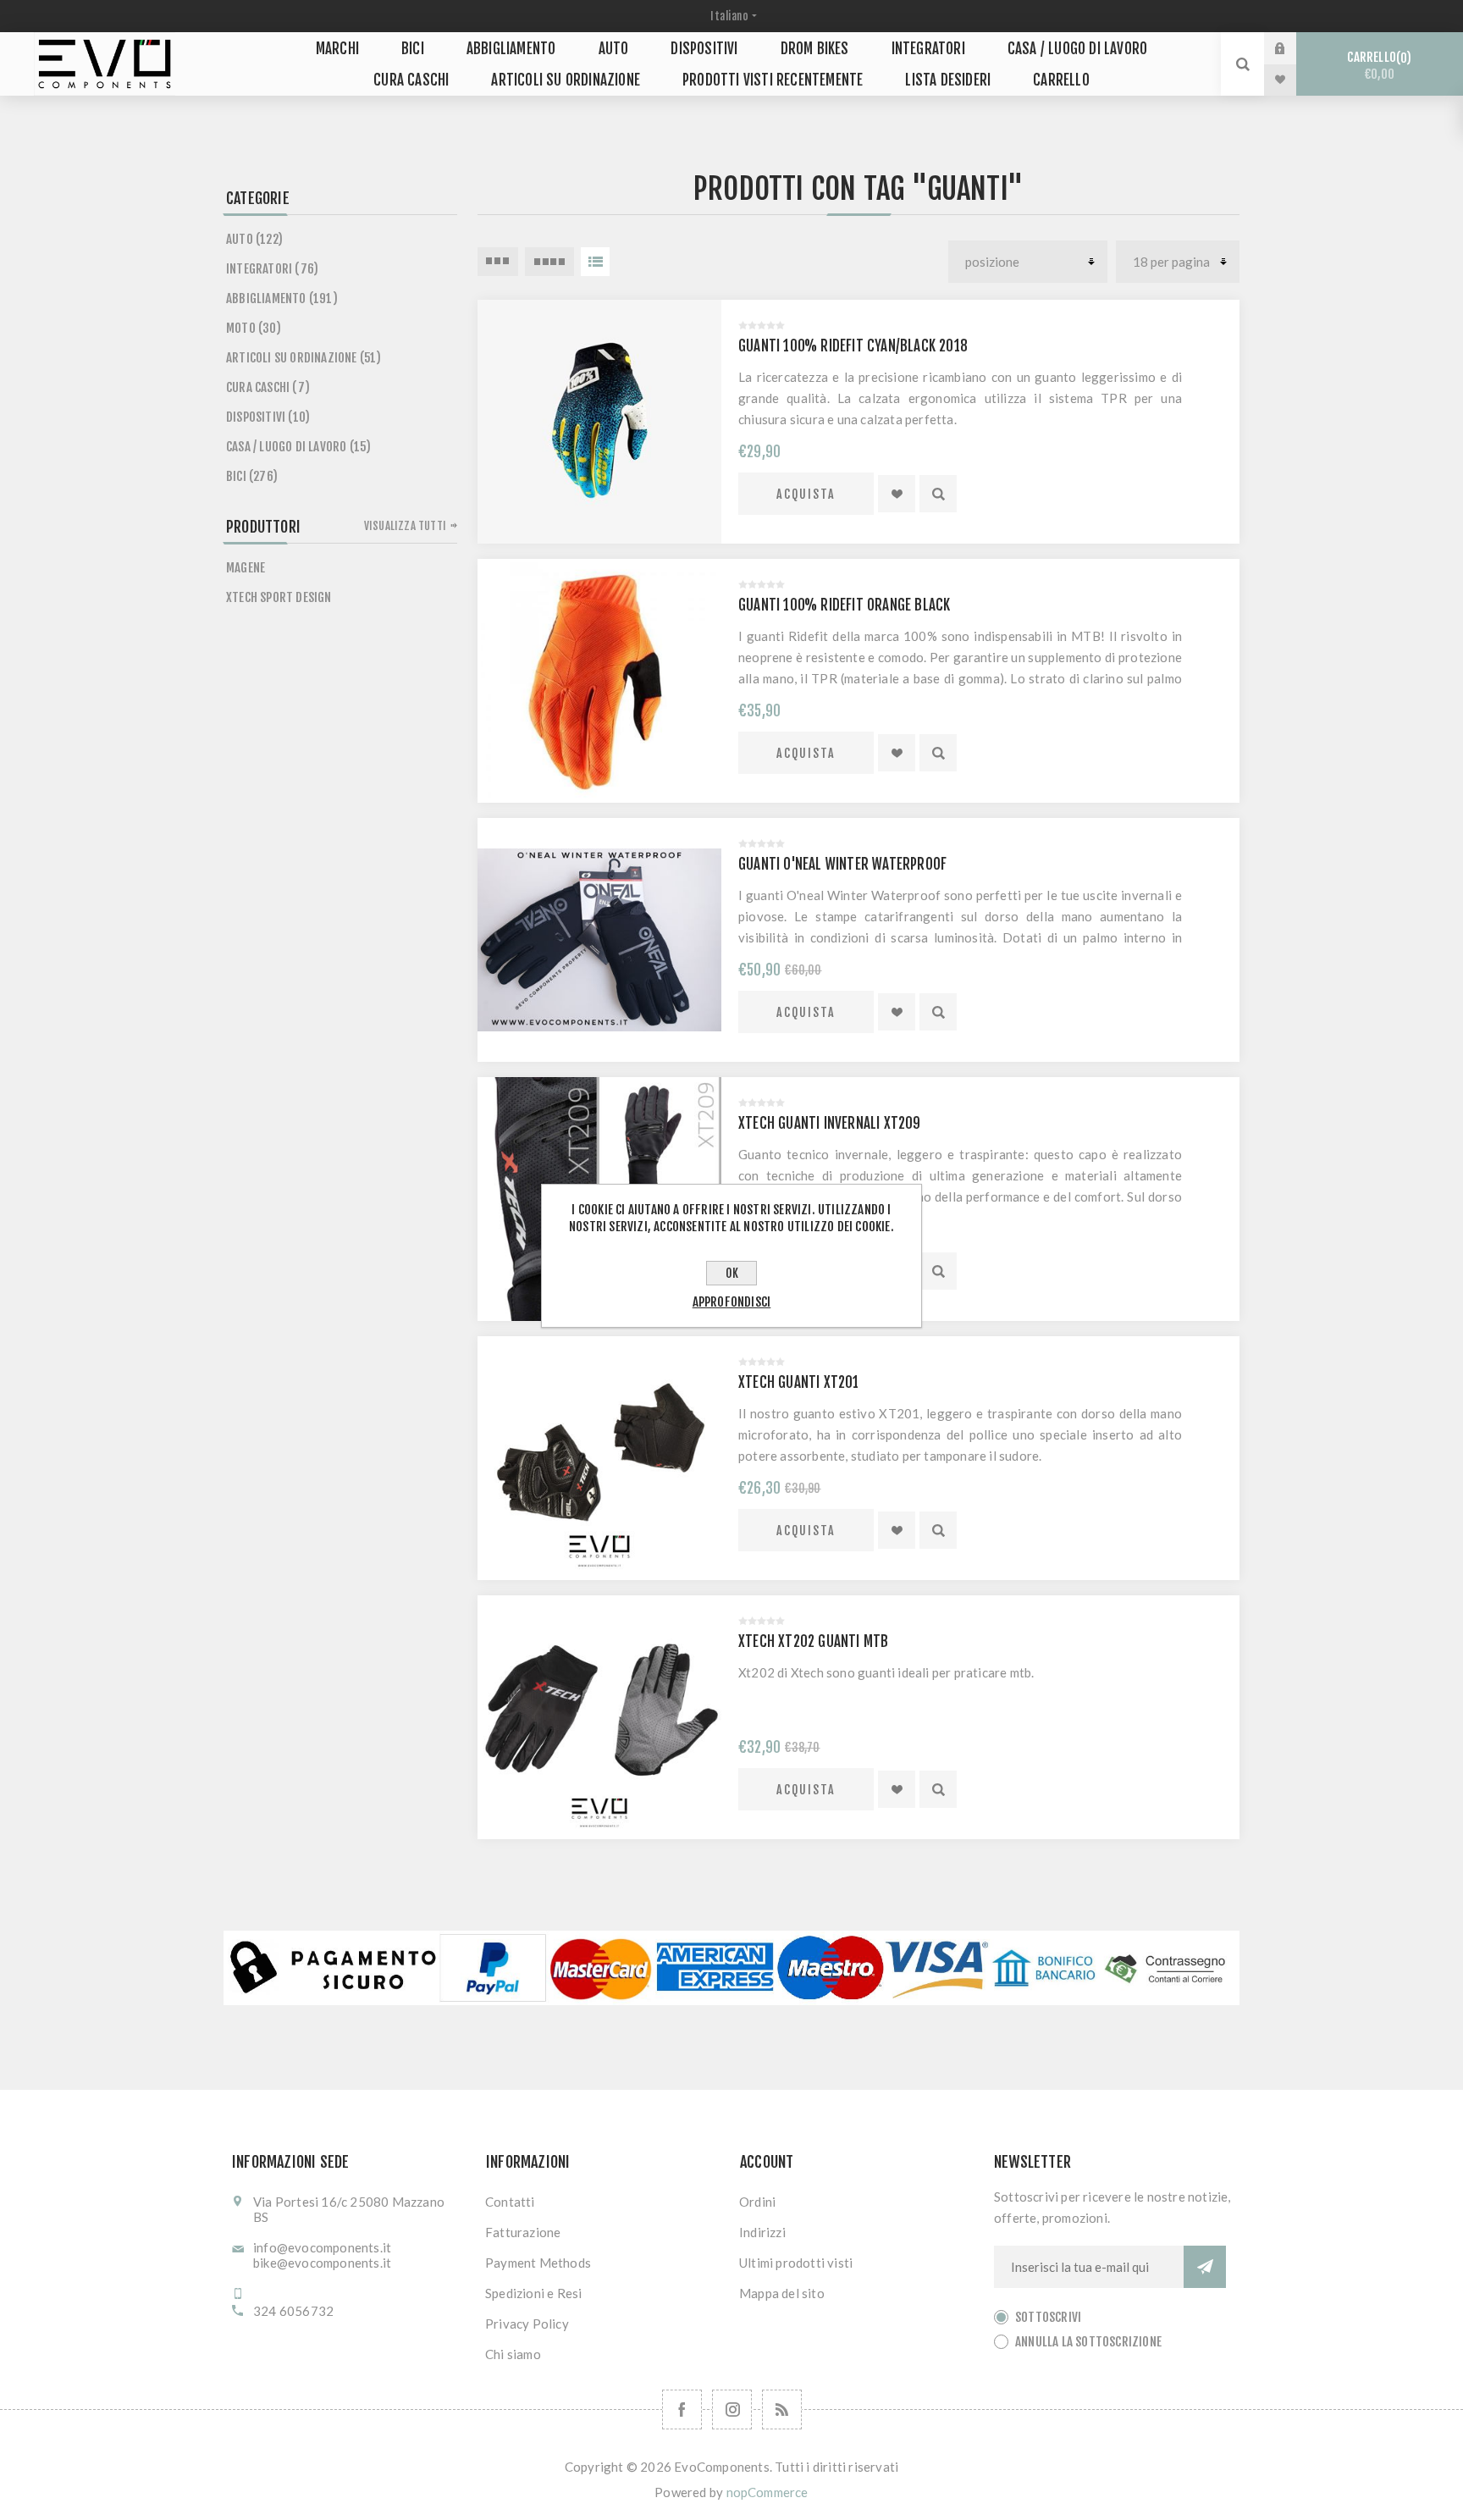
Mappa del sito (782, 2293)
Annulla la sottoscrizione (1088, 2342)
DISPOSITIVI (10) (268, 417)
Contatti (510, 2202)
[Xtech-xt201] (599, 1458)
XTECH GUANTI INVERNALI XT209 (830, 1123)
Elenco (595, 262)
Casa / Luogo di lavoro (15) (298, 447)
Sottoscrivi (1048, 2317)
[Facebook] (682, 2409)
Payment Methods (538, 2263)
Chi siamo (513, 2354)
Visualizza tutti (405, 526)
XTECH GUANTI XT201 (799, 1382)
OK (732, 1273)
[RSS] (782, 2409)
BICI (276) (252, 476)
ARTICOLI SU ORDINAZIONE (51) (304, 358)
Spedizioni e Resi (533, 2293)
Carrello (1377, 66)
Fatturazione (523, 2232)
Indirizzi (762, 2232)
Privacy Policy (527, 2324)
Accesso (1293, 48)
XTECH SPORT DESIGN (279, 597)
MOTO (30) (254, 328)
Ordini (757, 2202)
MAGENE (246, 568)
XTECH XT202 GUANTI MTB (813, 1641)
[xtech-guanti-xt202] (599, 1717)
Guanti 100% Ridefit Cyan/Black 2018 (853, 346)
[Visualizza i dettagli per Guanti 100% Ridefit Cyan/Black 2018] (599, 422)
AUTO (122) (254, 239)
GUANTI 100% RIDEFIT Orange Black (844, 605)
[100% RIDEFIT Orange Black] (599, 681)
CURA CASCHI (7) (268, 387)
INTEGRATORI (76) (272, 269)
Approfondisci (732, 1302)
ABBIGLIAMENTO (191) (282, 298)
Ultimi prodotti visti (796, 2263)
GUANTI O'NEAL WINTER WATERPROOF (842, 864)
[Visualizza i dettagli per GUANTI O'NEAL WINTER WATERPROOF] (599, 940)
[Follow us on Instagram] (732, 2409)
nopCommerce (767, 2492)
